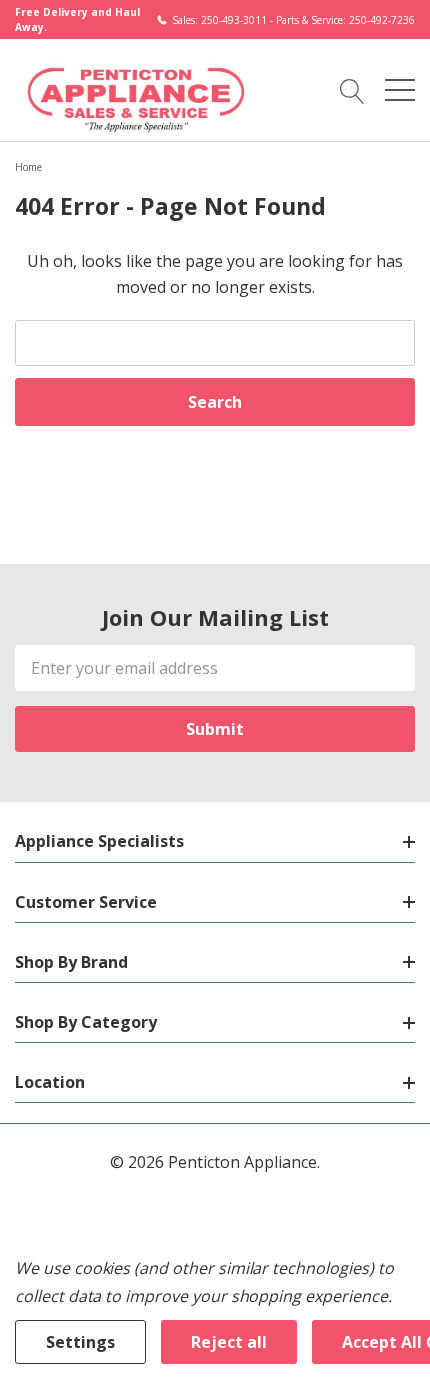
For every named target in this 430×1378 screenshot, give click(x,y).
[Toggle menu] (400, 90)
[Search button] (352, 90)
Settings (80, 1342)
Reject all (229, 1342)
